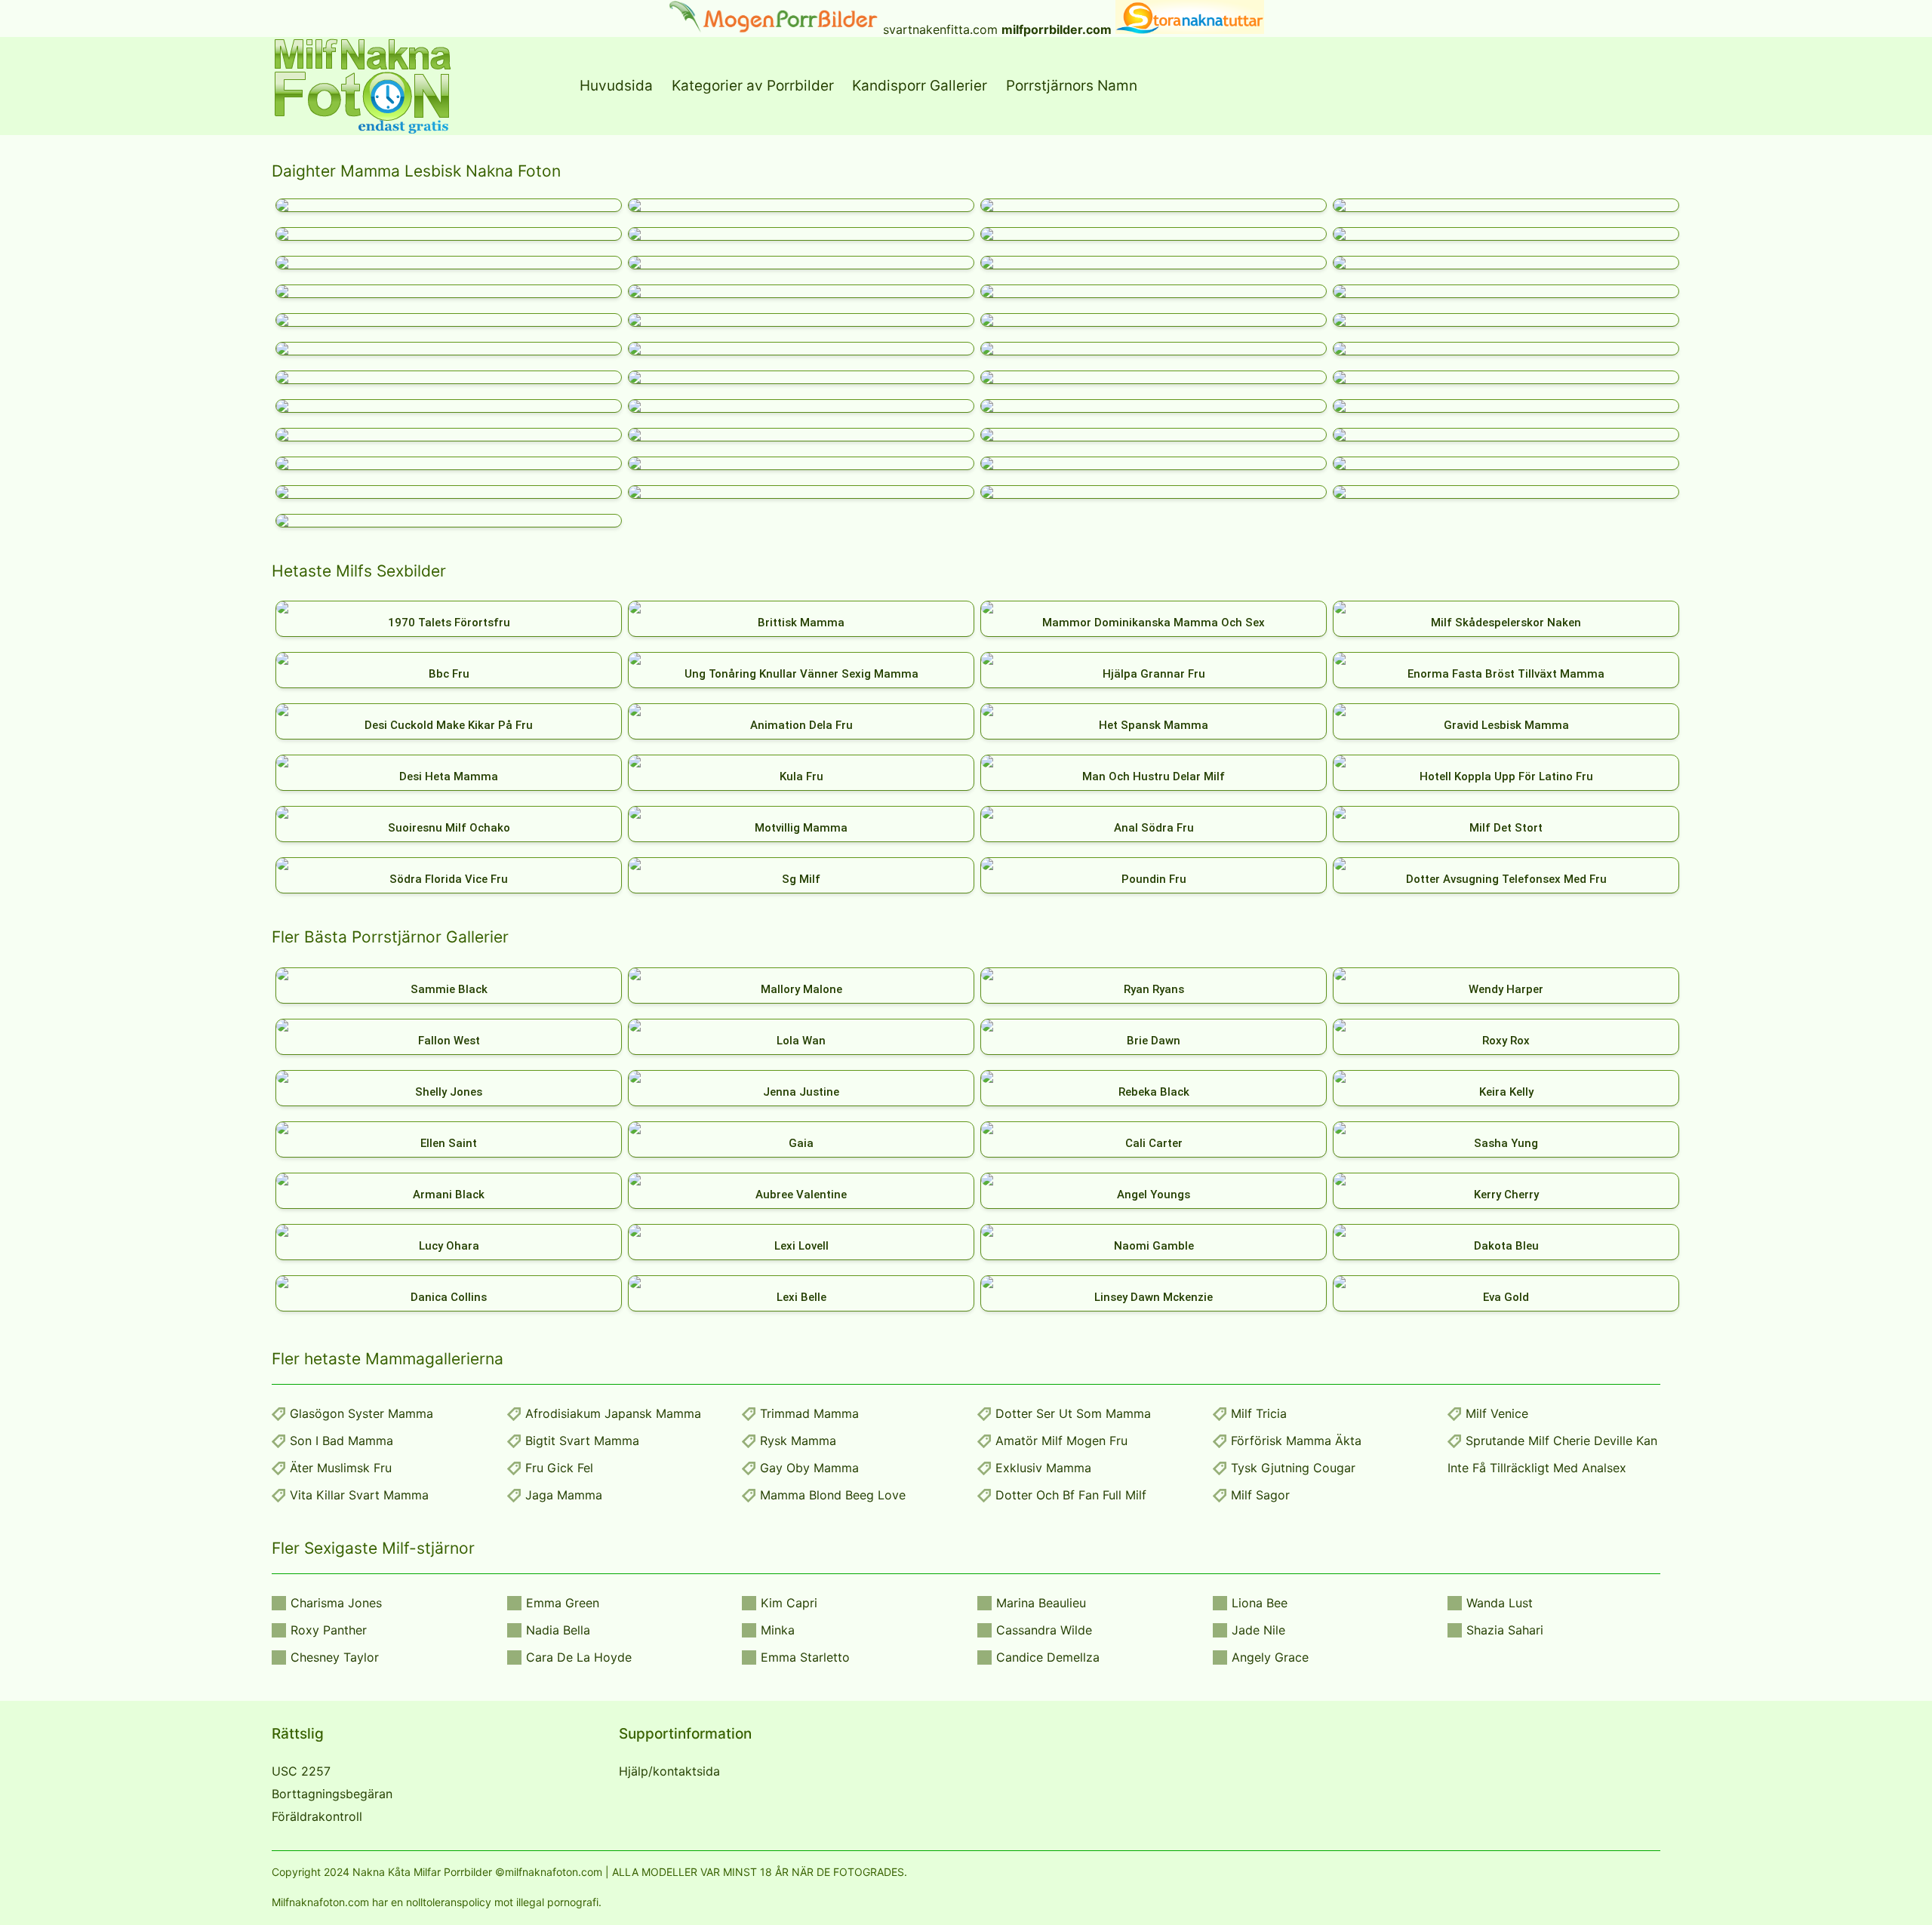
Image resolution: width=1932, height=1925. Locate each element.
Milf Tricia (1259, 1413)
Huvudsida (616, 86)
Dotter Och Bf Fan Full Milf (1071, 1495)
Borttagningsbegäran (332, 1794)
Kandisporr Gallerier (920, 86)
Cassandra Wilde (1044, 1630)
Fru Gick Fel (559, 1468)
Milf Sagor (1260, 1495)
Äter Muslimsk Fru (341, 1468)
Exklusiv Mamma (1043, 1468)
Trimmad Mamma (809, 1413)
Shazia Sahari (1505, 1630)
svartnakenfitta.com (940, 29)
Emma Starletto (805, 1657)
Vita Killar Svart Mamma (359, 1495)
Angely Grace (1270, 1657)
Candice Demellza (1048, 1657)
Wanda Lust (1500, 1603)
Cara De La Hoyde (579, 1657)
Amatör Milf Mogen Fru (1061, 1441)
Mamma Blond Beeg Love (833, 1495)
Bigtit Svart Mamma (582, 1441)
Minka (778, 1630)
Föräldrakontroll (317, 1816)
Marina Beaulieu (1041, 1603)
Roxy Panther (329, 1630)
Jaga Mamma (564, 1495)
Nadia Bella (558, 1630)
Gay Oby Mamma (809, 1468)
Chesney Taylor (335, 1657)
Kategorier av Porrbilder (753, 86)
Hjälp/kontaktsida (669, 1771)
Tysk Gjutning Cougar (1293, 1468)
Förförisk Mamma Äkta (1296, 1441)
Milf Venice (1497, 1413)
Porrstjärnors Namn (1072, 86)
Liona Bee (1260, 1603)
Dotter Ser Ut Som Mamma (1073, 1413)
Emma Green (563, 1603)
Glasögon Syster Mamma (361, 1413)
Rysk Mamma (798, 1441)
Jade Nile (1258, 1630)
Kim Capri (789, 1603)
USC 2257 (301, 1771)
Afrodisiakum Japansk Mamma (613, 1413)
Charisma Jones (336, 1603)
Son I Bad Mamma (341, 1441)
